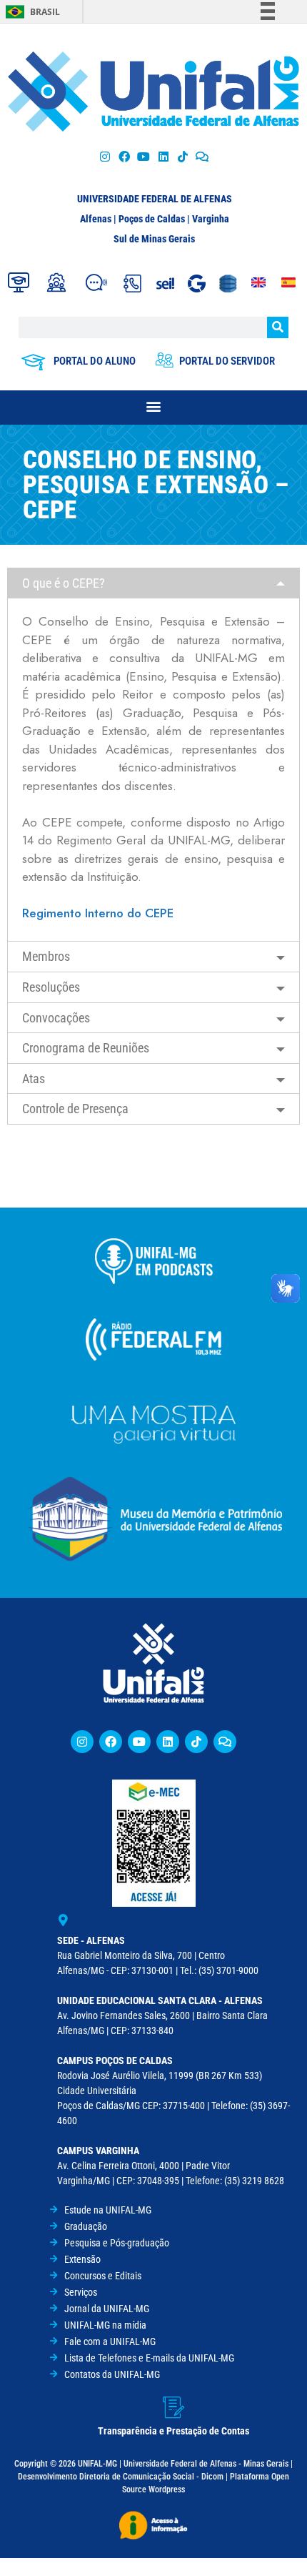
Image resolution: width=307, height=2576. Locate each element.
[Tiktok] (182, 156)
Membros (46, 956)
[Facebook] (125, 156)
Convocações (56, 1018)
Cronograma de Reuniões (86, 1048)
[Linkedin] (168, 1742)
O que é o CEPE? (64, 583)
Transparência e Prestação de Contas (173, 2431)
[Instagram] (105, 156)
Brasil (45, 12)
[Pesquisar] (278, 327)
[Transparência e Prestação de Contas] (173, 2407)
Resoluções (51, 987)
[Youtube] (144, 156)
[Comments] (202, 156)
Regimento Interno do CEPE (98, 913)
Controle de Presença (75, 1109)
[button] (154, 406)
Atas (34, 1079)
